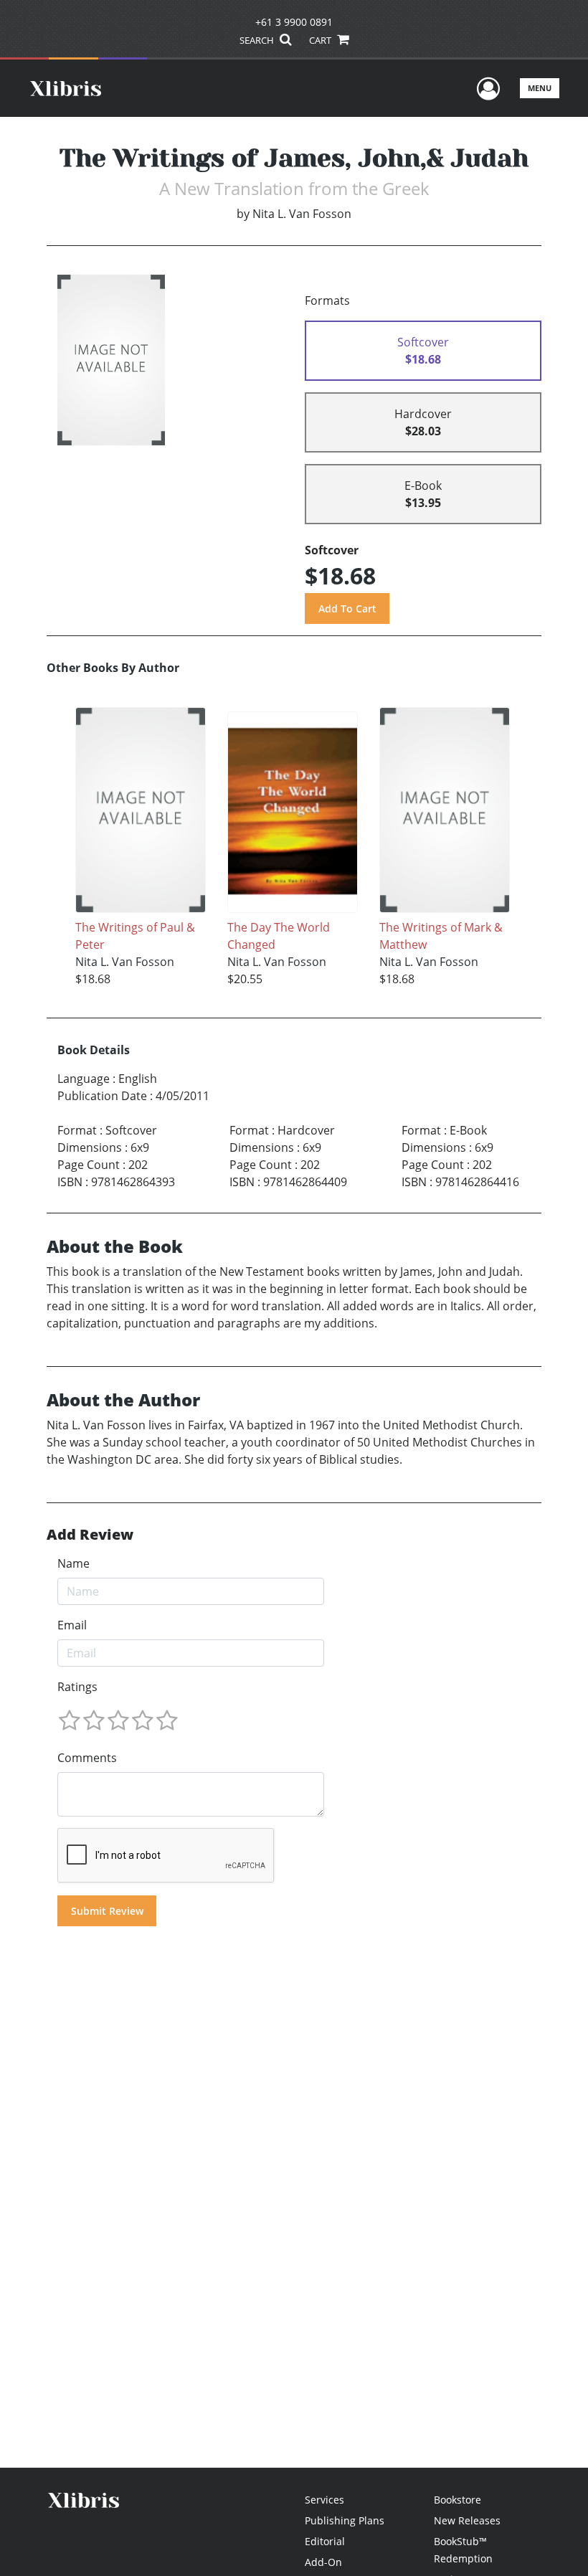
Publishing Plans (345, 2520)
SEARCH (258, 40)
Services (324, 2500)
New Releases (467, 2520)
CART (321, 40)
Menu (540, 88)
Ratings (77, 1687)
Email (72, 1625)
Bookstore (457, 2500)
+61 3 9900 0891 (294, 22)
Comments (87, 1758)
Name (73, 1563)
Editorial (325, 2541)
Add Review (90, 1535)
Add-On (323, 2562)
